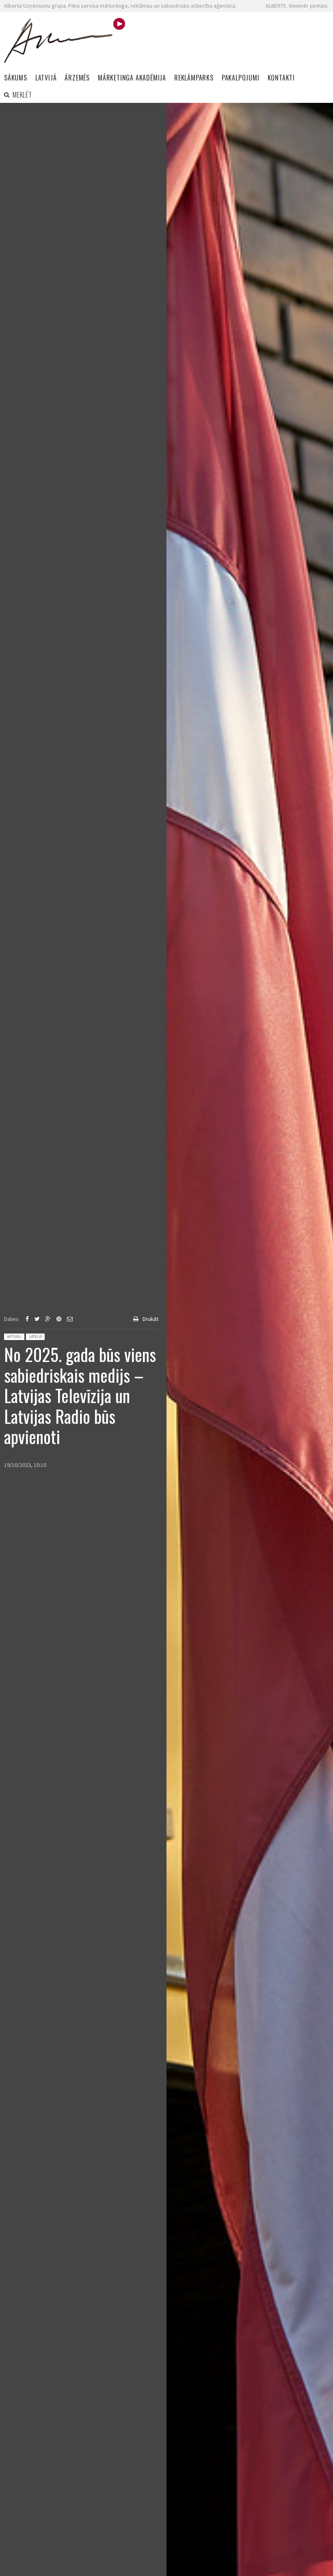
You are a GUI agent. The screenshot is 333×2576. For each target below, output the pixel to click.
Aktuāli (14, 1337)
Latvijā (35, 1337)
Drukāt (150, 1319)
